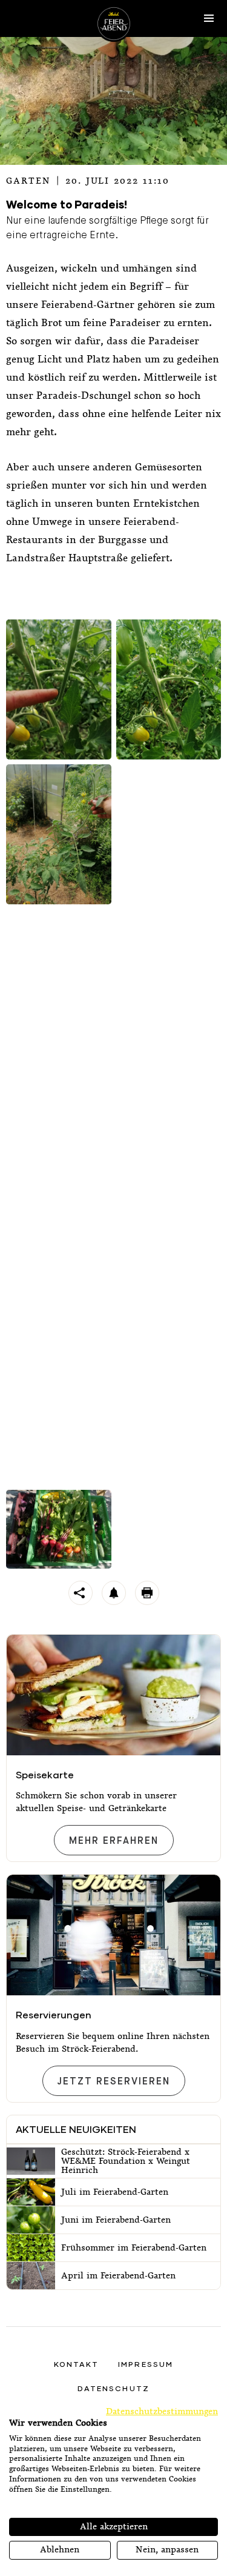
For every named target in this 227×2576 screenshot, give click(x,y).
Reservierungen (54, 2014)
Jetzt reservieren (113, 2082)
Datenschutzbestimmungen (162, 2411)
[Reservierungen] (113, 1935)
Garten (28, 181)
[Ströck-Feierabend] (114, 24)
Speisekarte (45, 1774)
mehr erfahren (113, 1841)
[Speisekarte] (113, 1695)
